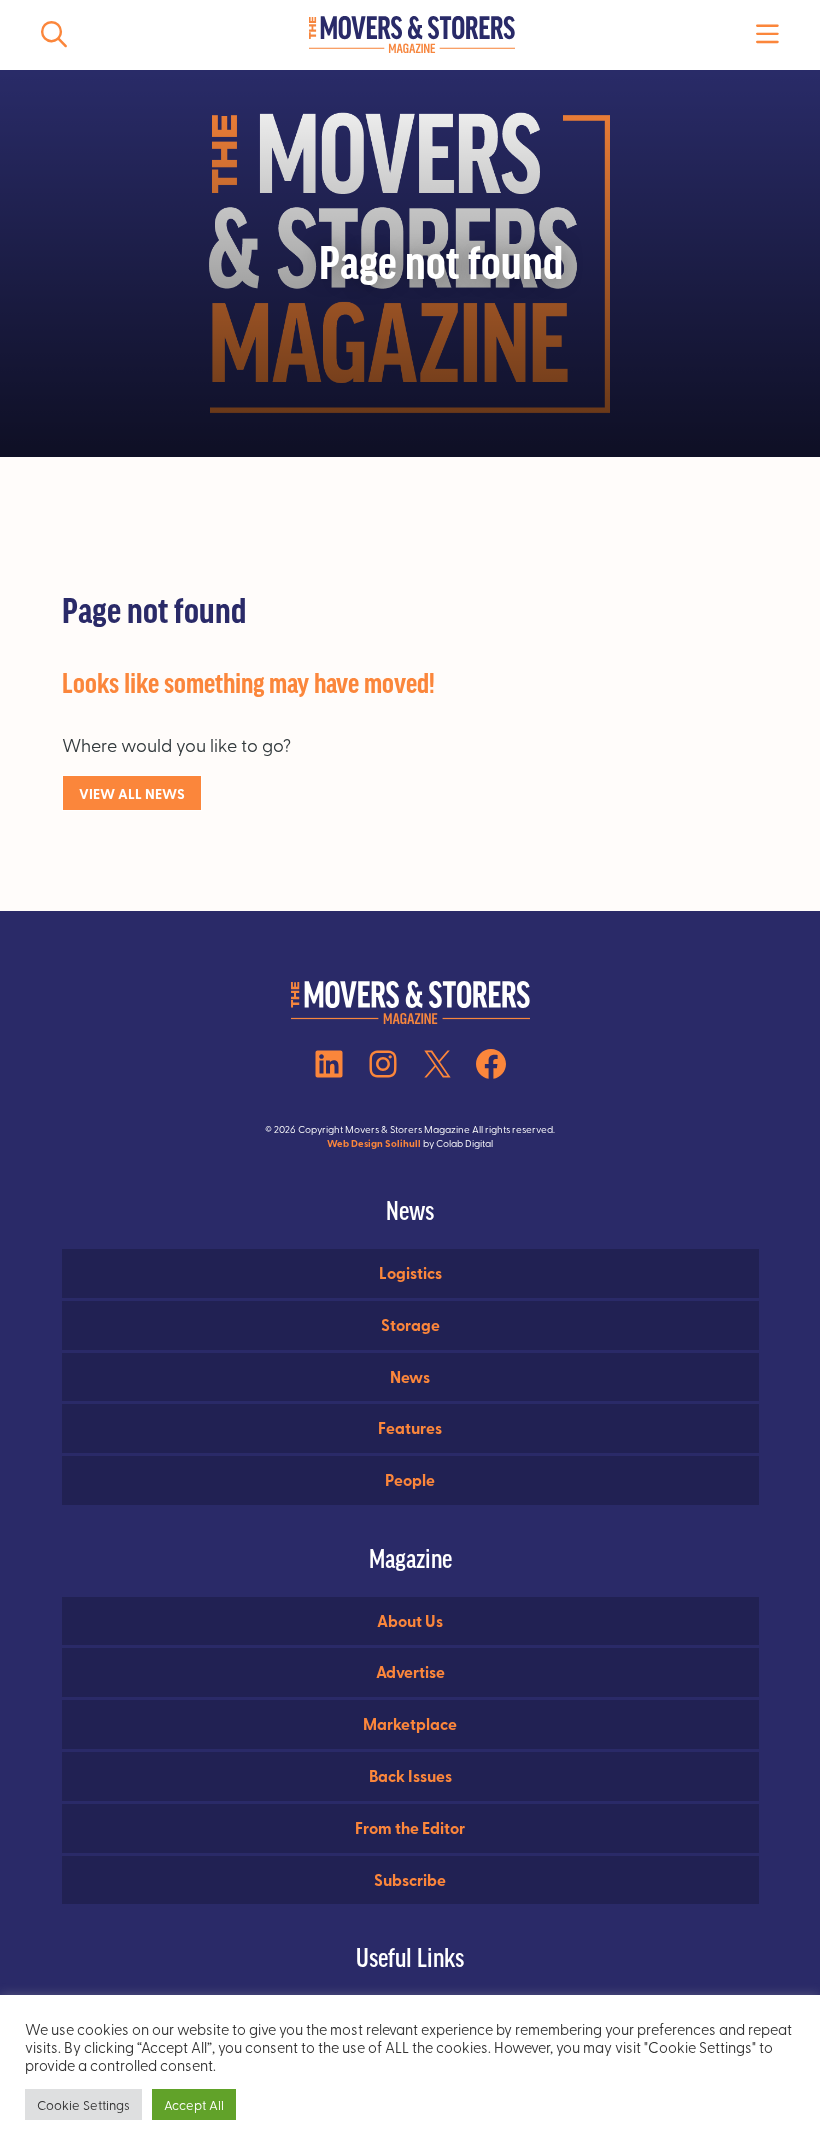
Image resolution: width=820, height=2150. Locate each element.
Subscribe (410, 1879)
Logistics (410, 1272)
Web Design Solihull (374, 1143)
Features (410, 1427)
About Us (410, 1620)
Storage (410, 1324)
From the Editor (410, 1827)
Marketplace (410, 1723)
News (410, 1376)
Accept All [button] (194, 2104)
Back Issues (410, 1775)
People (410, 1479)
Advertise (410, 1671)
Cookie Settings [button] (83, 2104)
